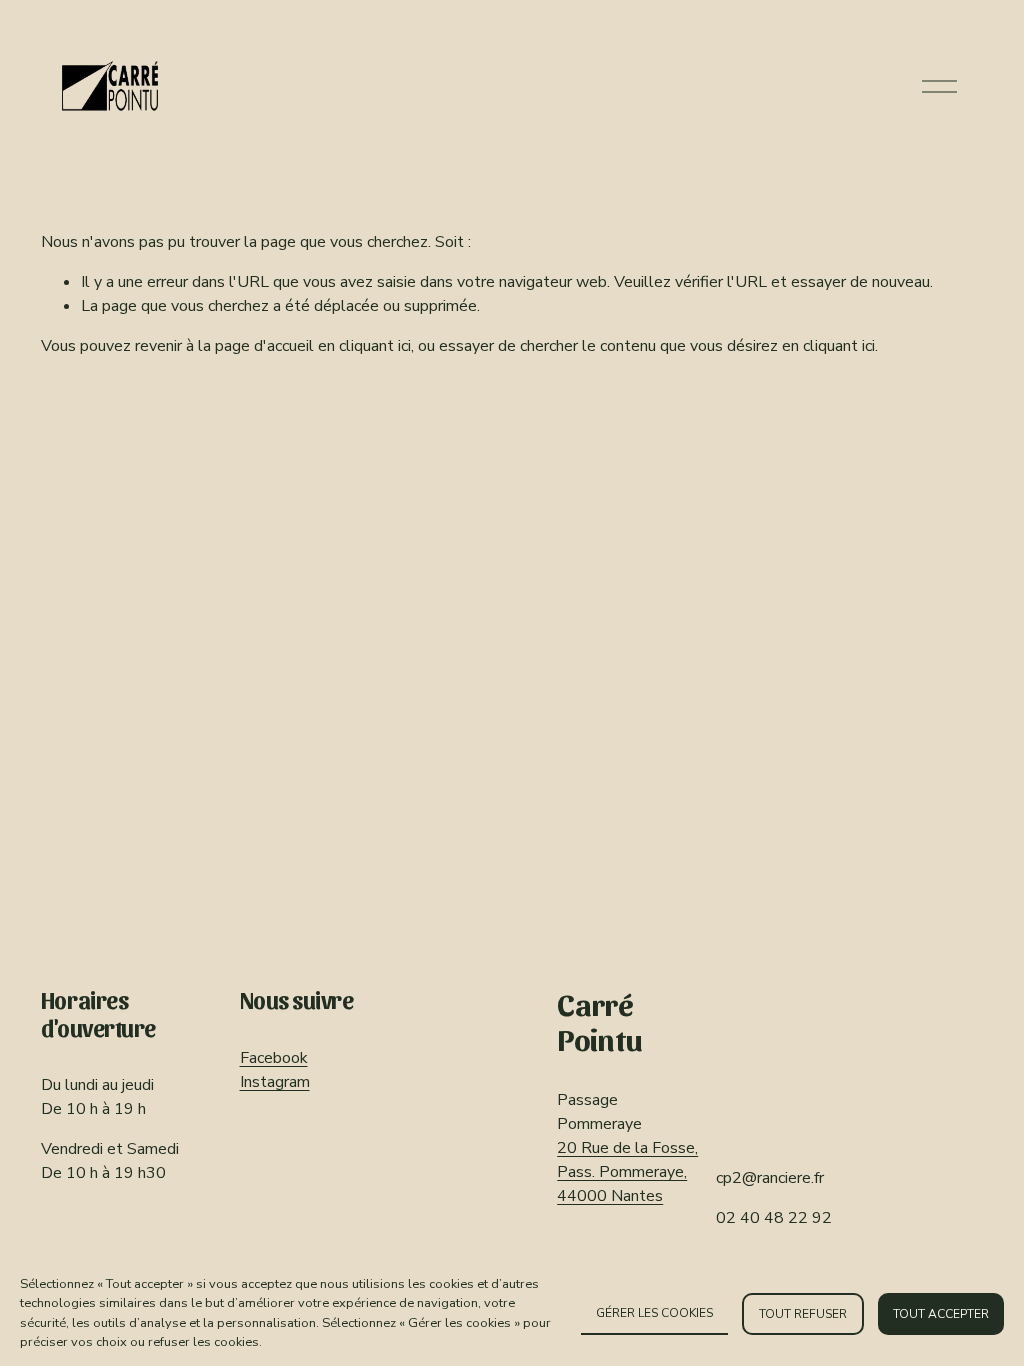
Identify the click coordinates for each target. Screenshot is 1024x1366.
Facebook (274, 1058)
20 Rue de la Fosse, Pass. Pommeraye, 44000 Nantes (627, 1172)
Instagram (275, 1082)
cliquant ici (375, 346)
